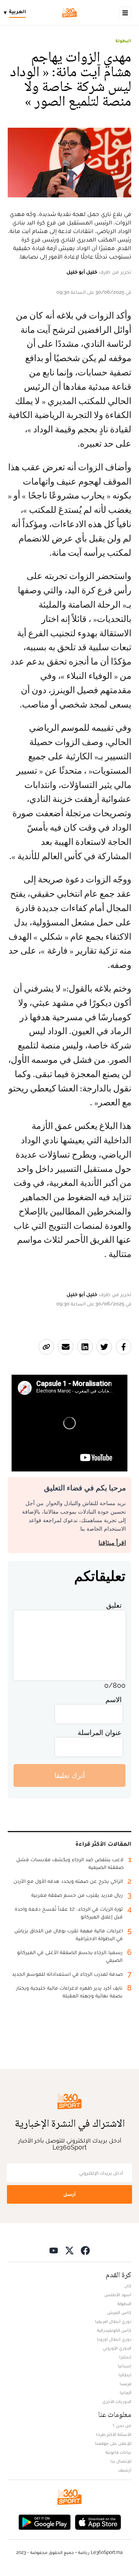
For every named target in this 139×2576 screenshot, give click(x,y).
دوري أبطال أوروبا (114, 2339)
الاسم (114, 1700)
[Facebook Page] (85, 2250)
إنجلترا (125, 2357)
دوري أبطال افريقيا (113, 2321)
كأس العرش (119, 2312)
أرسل (69, 2194)
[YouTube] (54, 2250)
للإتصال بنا (121, 2461)
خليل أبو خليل (82, 272)
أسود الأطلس (118, 2295)
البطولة (123, 41)
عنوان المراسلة (100, 1732)
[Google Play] (44, 2522)
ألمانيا (125, 2393)
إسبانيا (125, 2366)
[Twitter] (69, 2250)
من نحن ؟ (122, 2425)
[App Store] (98, 2522)
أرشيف (125, 2470)
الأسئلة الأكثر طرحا (114, 2434)
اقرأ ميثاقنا (112, 1543)
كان (128, 2286)
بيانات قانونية (118, 2452)
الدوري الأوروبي (117, 2348)
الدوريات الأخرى (117, 2401)
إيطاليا (125, 2375)
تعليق (114, 1605)
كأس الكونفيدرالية (114, 2330)
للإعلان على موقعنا (113, 2443)
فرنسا (125, 2384)
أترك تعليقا (70, 1775)
